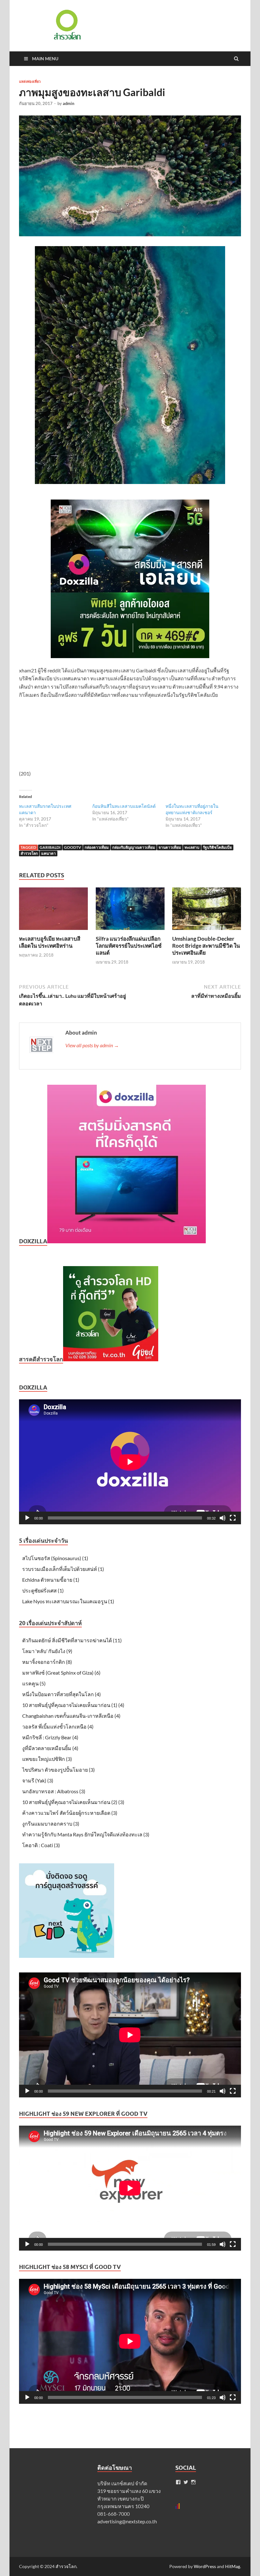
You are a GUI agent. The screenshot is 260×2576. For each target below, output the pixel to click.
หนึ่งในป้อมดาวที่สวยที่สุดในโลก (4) (62, 1694)
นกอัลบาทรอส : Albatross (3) (54, 1791)
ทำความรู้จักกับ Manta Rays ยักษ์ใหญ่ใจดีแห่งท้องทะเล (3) (86, 1834)
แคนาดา (49, 853)
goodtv (73, 847)
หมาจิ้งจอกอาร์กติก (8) (47, 1662)
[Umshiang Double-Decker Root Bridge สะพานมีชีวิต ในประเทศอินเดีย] (207, 931)
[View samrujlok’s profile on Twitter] (186, 2482)
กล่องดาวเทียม (97, 847)
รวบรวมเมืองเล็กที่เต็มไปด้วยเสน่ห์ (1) (63, 1569)
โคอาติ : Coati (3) (41, 1845)
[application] (130, 1462)
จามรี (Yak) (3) (38, 1780)
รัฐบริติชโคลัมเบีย (217, 847)
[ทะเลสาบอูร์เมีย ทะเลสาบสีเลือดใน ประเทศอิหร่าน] (53, 931)
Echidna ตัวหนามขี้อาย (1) (51, 1580)
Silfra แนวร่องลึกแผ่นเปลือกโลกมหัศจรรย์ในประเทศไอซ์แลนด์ (129, 946)
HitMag (233, 2566)
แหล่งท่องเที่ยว (30, 82)
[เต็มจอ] (233, 1518)
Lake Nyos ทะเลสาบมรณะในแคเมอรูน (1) (68, 1601)
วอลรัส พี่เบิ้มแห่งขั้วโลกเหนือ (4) (58, 1726)
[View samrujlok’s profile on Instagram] (193, 2482)
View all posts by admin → (92, 1045)
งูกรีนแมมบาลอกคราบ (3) (51, 1824)
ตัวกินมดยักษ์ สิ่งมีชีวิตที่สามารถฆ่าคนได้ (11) (72, 1640)
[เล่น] (27, 1518)
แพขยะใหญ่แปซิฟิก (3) (47, 1759)
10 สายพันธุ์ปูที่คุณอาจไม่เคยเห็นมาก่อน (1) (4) (73, 1705)
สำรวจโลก (29, 853)
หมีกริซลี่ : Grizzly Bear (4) (50, 1737)
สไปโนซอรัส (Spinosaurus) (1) (55, 1558)
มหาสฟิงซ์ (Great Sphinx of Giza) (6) (61, 1673)
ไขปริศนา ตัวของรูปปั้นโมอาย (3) (58, 1770)
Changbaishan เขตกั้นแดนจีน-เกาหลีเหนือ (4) (71, 1716)
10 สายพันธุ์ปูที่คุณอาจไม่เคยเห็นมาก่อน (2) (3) (73, 1802)
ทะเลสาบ (192, 847)
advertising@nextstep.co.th (127, 2521)
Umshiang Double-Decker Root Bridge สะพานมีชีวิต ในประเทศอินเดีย (206, 946)
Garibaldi (50, 847)
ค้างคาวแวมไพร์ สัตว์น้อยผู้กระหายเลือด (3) (70, 1813)
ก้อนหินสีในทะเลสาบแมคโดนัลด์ (124, 806)
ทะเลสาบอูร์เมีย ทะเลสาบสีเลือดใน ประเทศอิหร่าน (50, 942)
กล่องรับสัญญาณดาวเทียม (134, 847)
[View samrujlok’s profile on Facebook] (178, 2482)
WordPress (205, 2566)
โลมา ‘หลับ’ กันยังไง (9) (47, 1651)
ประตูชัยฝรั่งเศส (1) (43, 1590)
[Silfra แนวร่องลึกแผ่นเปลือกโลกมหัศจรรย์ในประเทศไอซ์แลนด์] (130, 931)
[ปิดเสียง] (223, 1518)
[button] (67, 25)
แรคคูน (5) (34, 1683)
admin (68, 103)
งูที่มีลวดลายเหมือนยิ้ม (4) (50, 1748)
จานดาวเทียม (170, 847)
